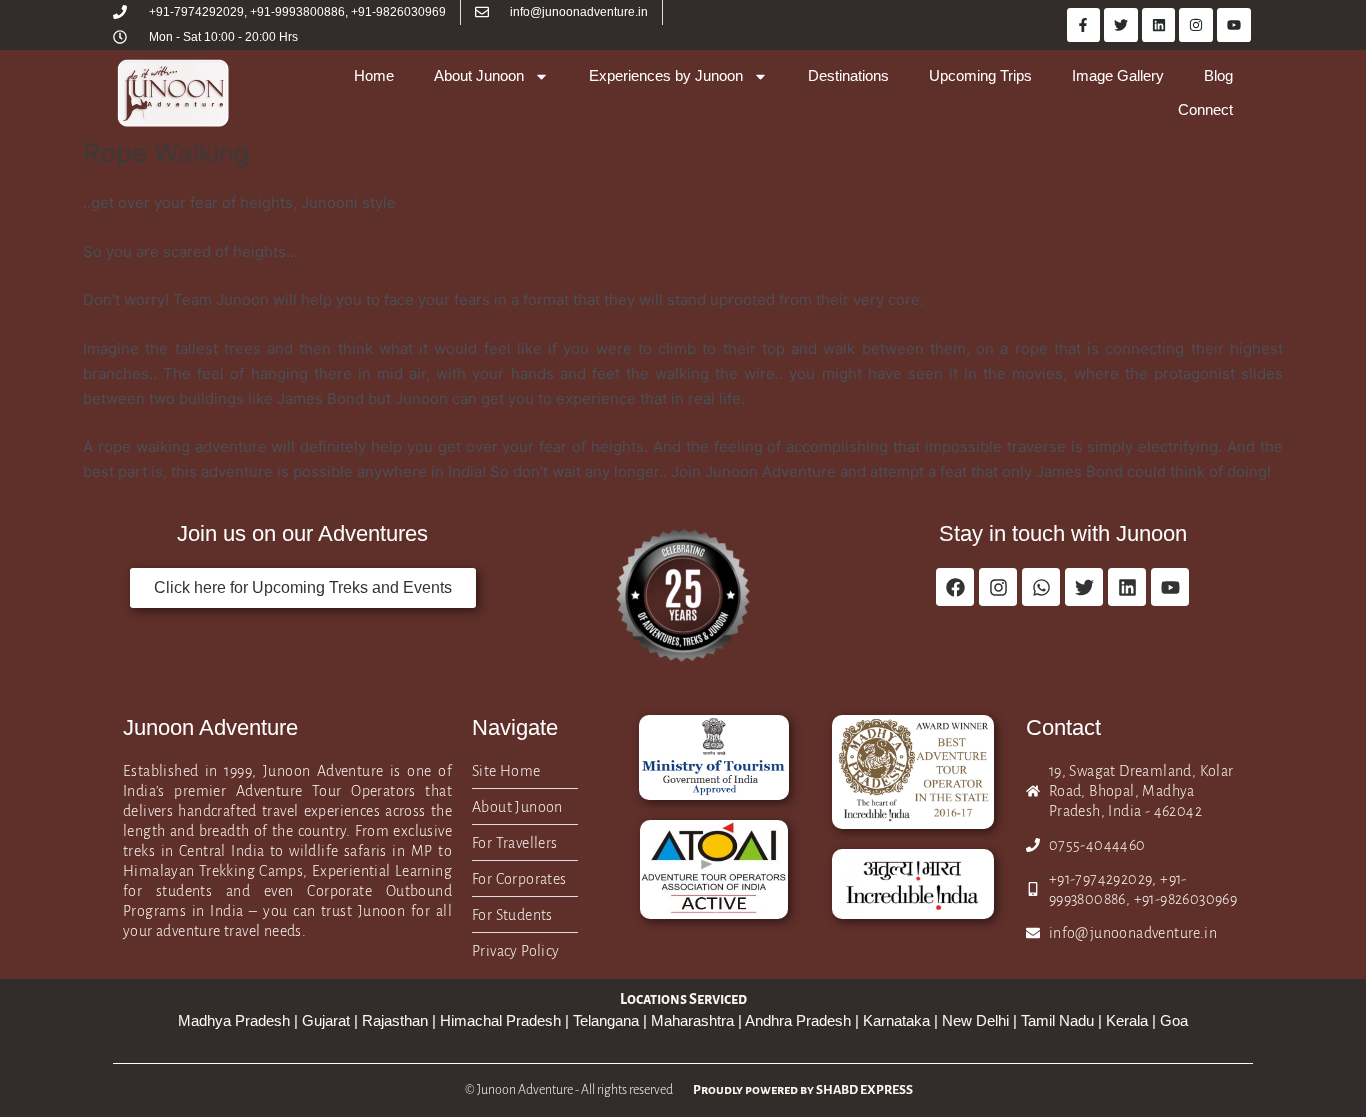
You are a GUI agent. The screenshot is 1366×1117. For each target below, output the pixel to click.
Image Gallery (1118, 75)
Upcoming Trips (980, 75)
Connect (1205, 109)
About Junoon (479, 75)
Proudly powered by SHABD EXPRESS (803, 1090)
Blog (1218, 75)
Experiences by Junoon (666, 75)
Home (374, 75)
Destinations (848, 75)
